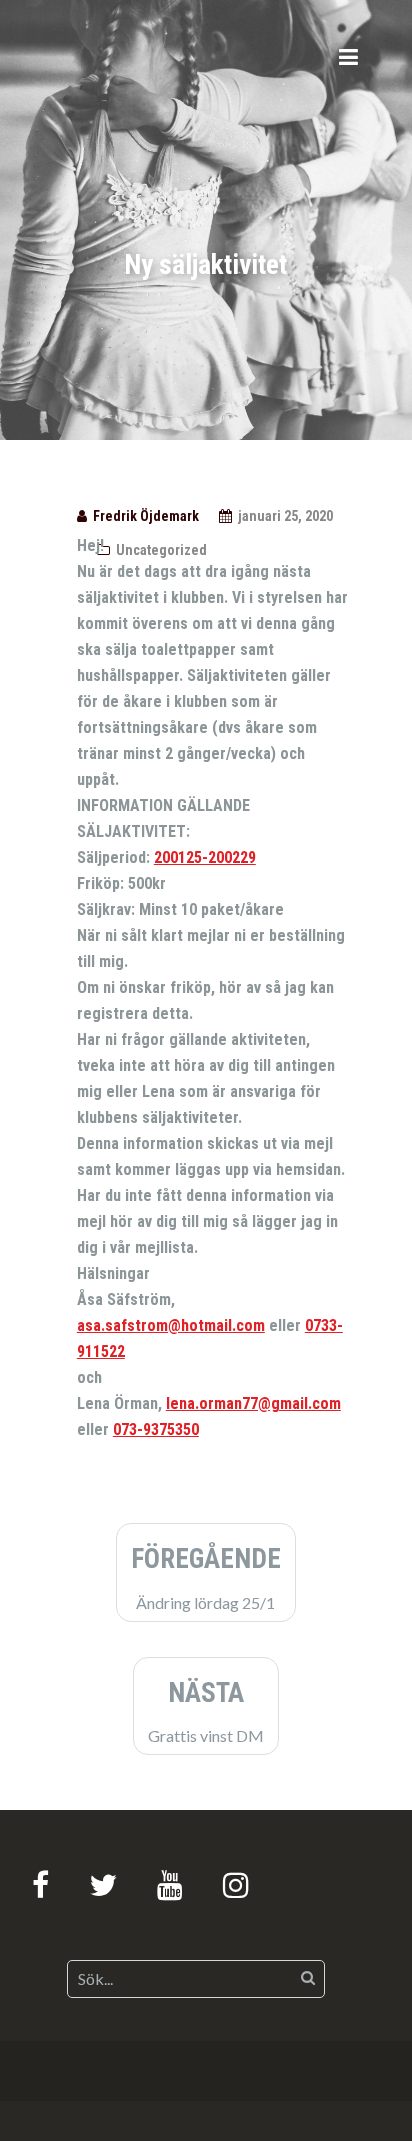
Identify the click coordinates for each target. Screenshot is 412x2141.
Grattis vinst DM (206, 1711)
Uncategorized (161, 550)
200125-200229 (205, 857)
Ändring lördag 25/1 (206, 1577)
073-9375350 (156, 1429)
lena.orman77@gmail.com (253, 1403)
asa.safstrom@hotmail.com (171, 1325)
